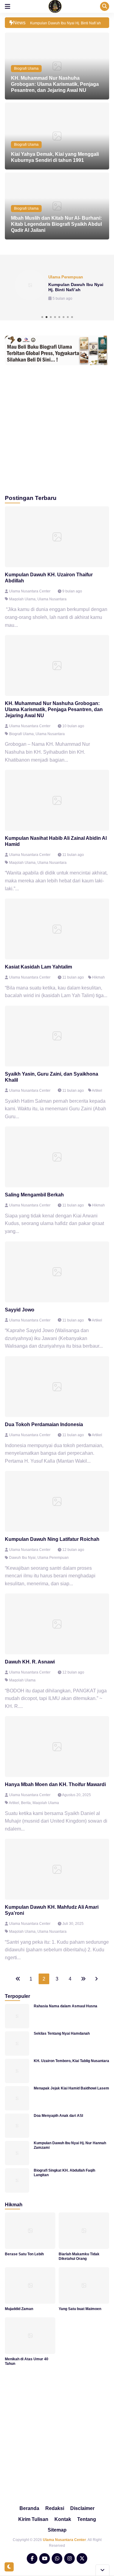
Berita (26, 1803)
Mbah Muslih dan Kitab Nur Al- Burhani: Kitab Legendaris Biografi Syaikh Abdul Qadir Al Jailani (56, 224)
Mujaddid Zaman (19, 2309)
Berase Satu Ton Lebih (24, 2254)
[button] (42, 317)
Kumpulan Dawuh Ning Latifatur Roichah (52, 1539)
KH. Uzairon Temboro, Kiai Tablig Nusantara (71, 2061)
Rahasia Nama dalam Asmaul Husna (66, 2006)
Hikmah (98, 977)
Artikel (97, 1091)
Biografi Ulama (26, 68)
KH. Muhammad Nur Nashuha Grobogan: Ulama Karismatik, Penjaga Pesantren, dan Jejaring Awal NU (55, 84)
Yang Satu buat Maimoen (80, 2309)
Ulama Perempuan (53, 1558)
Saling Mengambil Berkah (34, 1195)
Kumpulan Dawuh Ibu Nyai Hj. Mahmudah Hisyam (76, 287)
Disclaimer (82, 2508)
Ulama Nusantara (52, 599)
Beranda (29, 2508)
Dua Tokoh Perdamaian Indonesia (44, 1424)
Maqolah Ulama (22, 599)
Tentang (87, 2519)
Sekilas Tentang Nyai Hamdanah (62, 2033)
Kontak (63, 2519)
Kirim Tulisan (33, 2519)
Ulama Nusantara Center (64, 2540)
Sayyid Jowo (20, 1310)
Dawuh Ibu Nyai (22, 1558)
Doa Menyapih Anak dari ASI (58, 2116)
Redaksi (55, 2508)
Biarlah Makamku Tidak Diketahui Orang (79, 2256)
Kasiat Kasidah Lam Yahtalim (38, 967)
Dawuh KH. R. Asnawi (30, 1662)
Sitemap (57, 2530)
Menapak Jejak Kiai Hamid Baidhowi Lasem (71, 2088)
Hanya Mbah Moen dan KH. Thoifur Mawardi (55, 1784)
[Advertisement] (57, 428)
